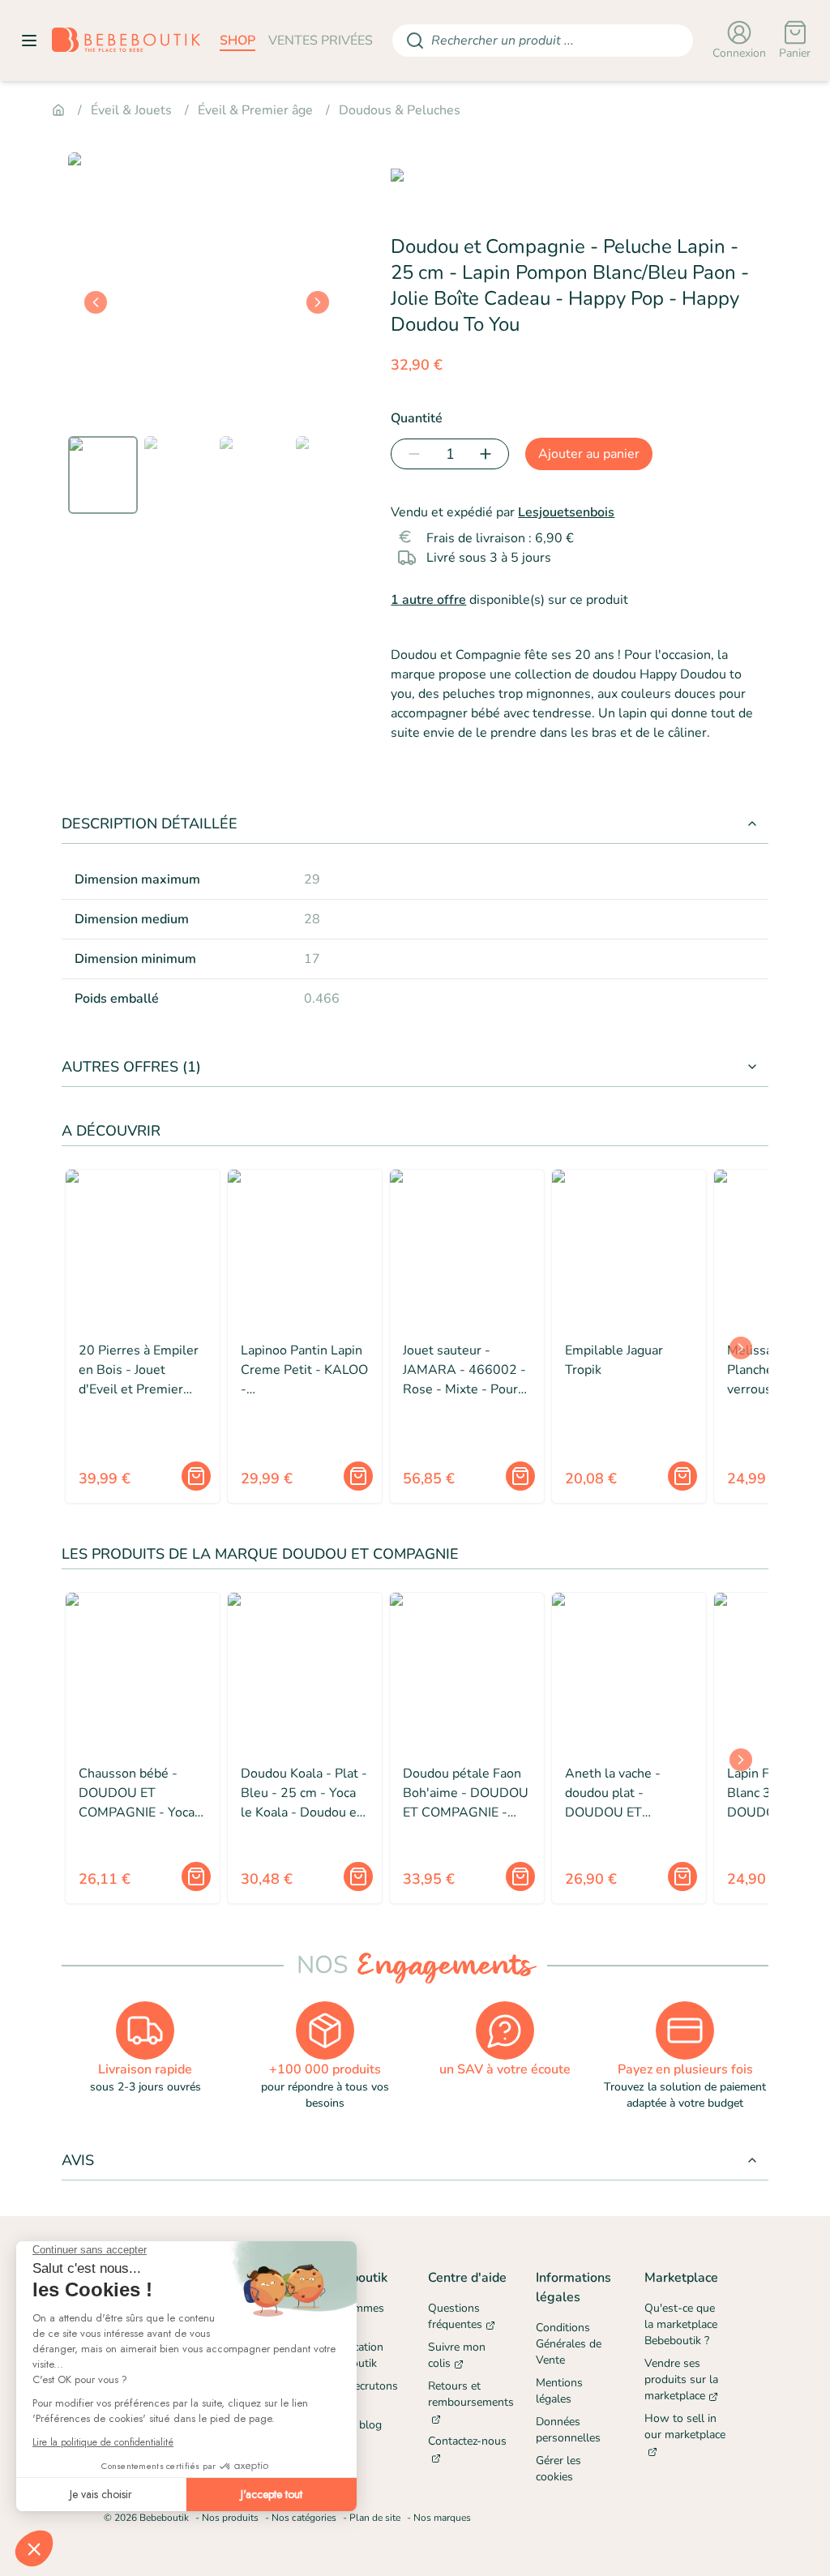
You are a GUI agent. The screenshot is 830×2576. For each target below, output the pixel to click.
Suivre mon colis (457, 2355)
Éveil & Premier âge (255, 110)
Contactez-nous (467, 2441)
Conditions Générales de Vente (569, 2344)
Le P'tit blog (351, 2425)
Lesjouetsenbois (566, 512)
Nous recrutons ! (359, 2394)
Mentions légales (559, 2391)
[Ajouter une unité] (489, 454)
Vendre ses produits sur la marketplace (681, 2379)
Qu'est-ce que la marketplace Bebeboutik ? (681, 2324)
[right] (318, 302)
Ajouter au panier (589, 454)
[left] (96, 302)
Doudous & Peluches (400, 110)
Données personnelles (568, 2430)
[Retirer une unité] (411, 454)
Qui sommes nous (352, 2316)
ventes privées (321, 41)
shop (237, 41)
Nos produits (230, 2518)
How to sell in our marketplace (685, 2426)
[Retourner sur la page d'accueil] (126, 41)
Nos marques (442, 2518)
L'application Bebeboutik (352, 2355)
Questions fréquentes (455, 2316)
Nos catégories (304, 2518)
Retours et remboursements (469, 2394)
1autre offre (428, 600)
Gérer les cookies (558, 2469)
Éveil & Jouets (131, 110)
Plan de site (375, 2518)
